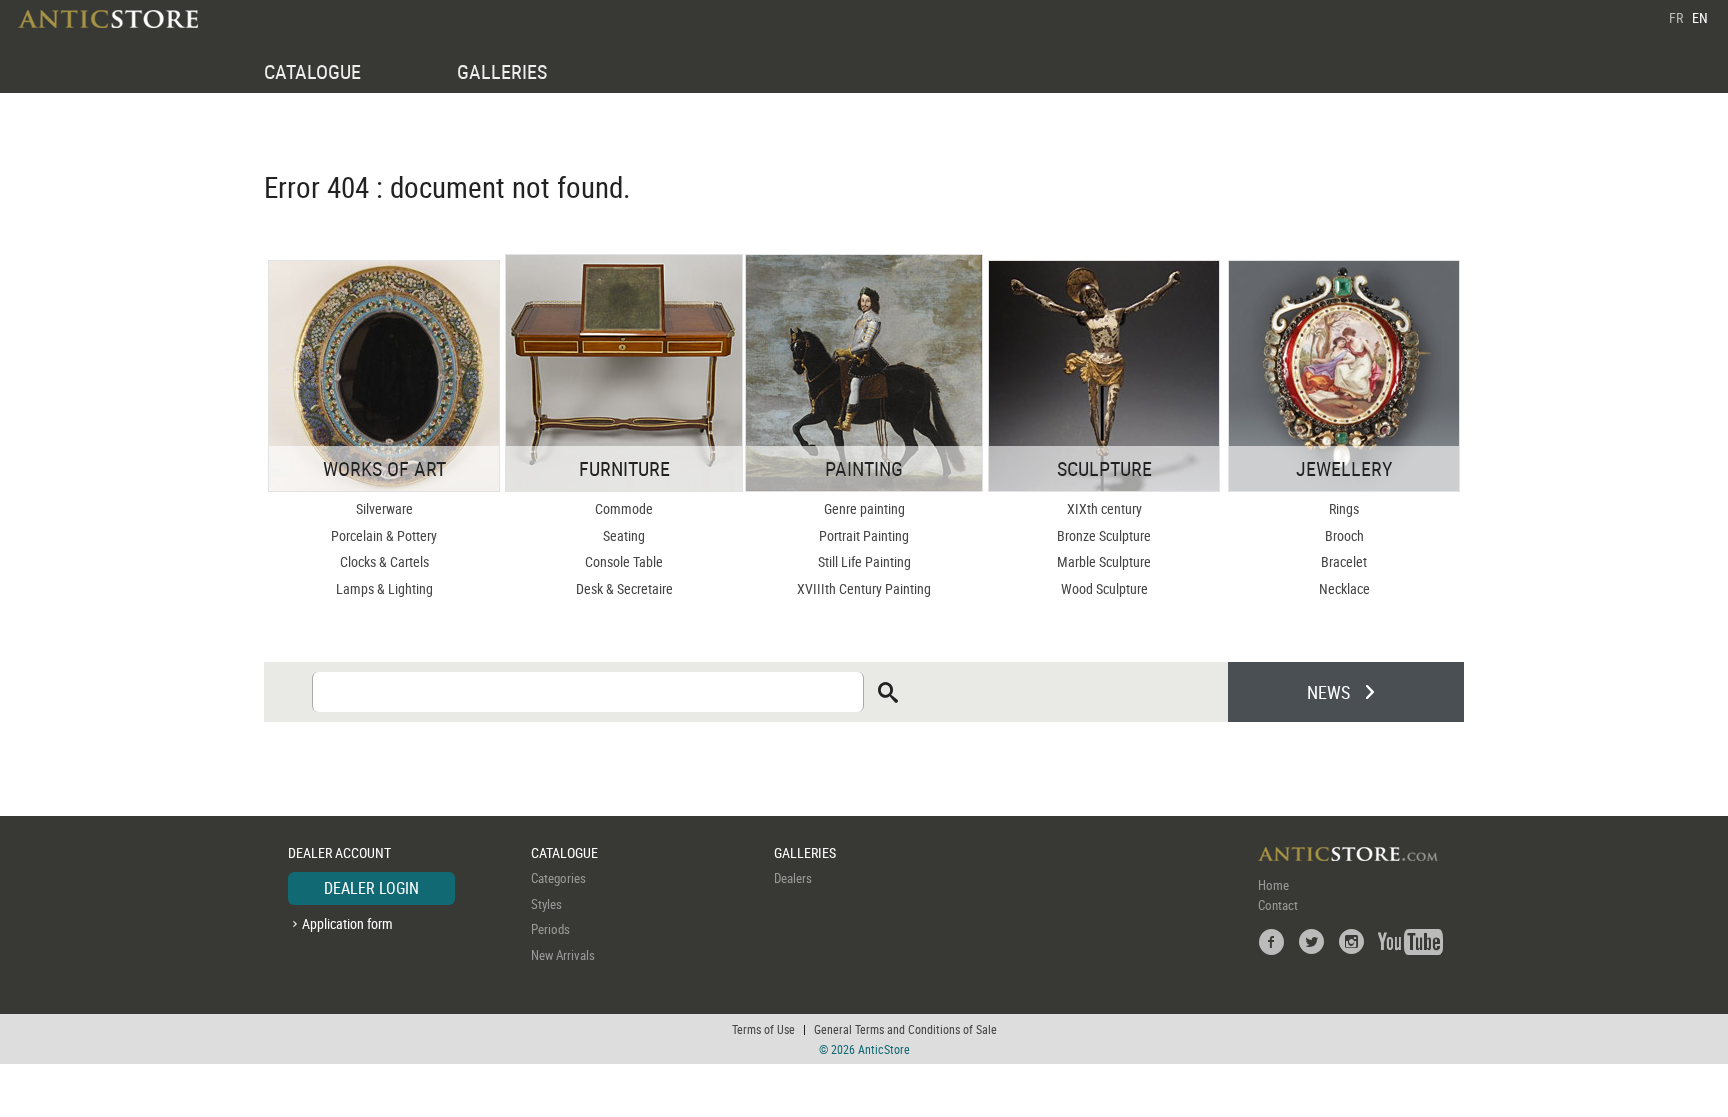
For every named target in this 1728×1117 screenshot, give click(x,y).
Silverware (384, 508)
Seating (624, 535)
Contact (1278, 905)
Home (1273, 885)
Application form (347, 923)
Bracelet (1344, 561)
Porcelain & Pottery (384, 535)
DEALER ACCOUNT (339, 852)
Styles (546, 904)
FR (1676, 17)
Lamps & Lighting (384, 588)
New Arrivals (563, 955)
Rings (1344, 508)
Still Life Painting (864, 561)
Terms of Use (763, 1029)
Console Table (624, 561)
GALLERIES (502, 71)
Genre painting (864, 508)
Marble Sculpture (1104, 561)
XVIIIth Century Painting (864, 588)
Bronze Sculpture (1104, 535)
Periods (550, 929)
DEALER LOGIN (371, 888)
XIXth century (1104, 508)
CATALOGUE (312, 71)
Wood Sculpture (1104, 588)
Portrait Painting (864, 535)
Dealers (793, 878)
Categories (558, 878)
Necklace (1344, 588)
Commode (624, 508)
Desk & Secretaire (624, 588)
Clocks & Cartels (384, 561)
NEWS (1328, 692)
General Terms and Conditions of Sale (905, 1029)
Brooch (1344, 535)
